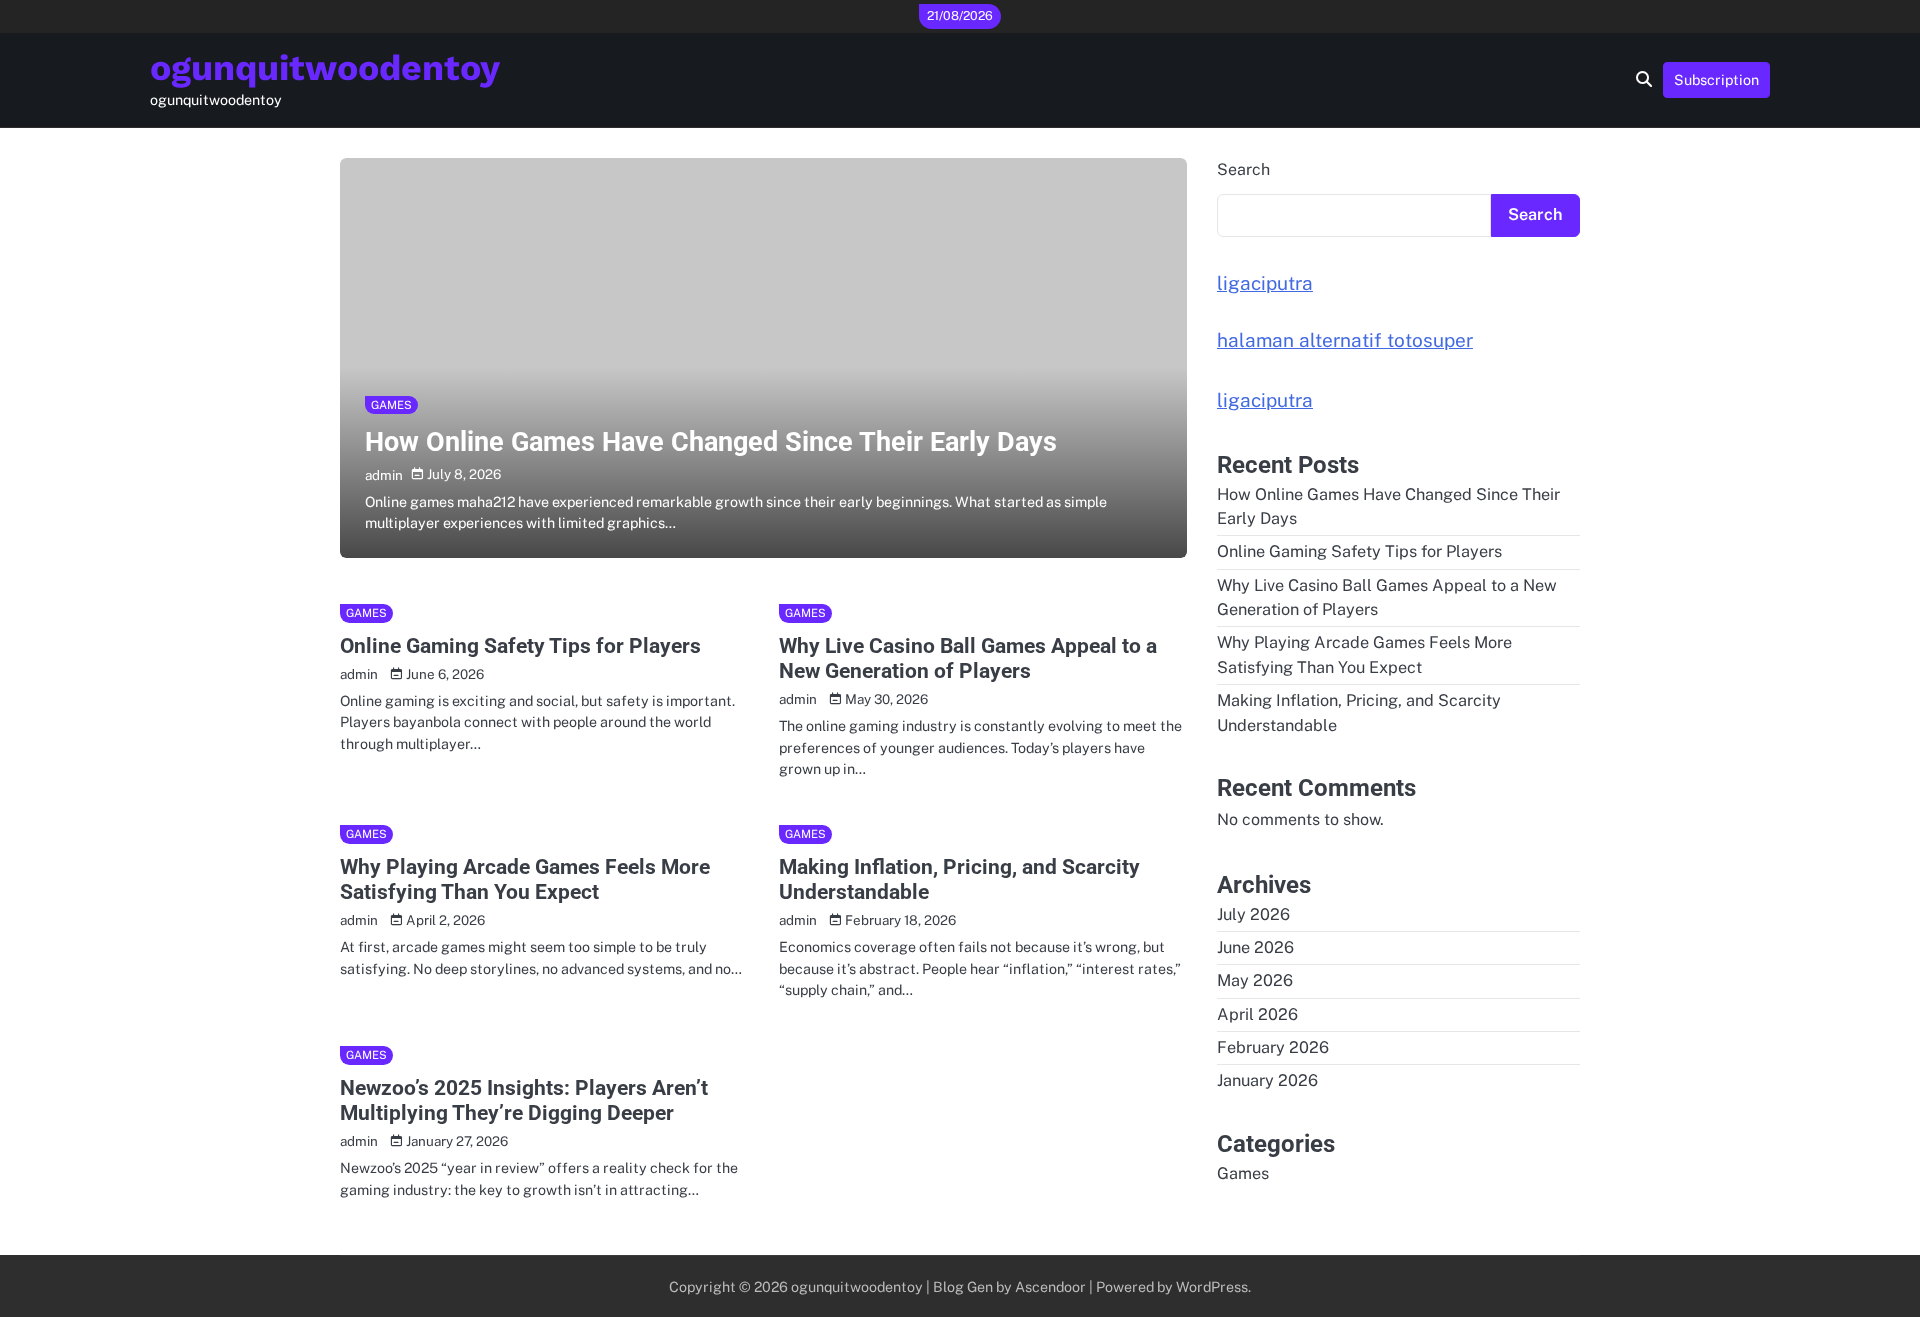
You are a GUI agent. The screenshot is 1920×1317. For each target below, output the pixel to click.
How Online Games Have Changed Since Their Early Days (711, 442)
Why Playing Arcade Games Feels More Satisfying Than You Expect (525, 879)
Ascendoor (1050, 1286)
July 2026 (1253, 914)
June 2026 (1255, 947)
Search (1243, 169)
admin (384, 475)
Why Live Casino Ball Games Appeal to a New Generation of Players (968, 658)
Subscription (1716, 79)
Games (391, 405)
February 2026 (1273, 1047)
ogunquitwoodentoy (325, 68)
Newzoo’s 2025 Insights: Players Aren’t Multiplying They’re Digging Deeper (524, 1100)
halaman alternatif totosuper (1345, 340)
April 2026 (1257, 1014)
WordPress (1212, 1286)
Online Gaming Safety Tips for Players (520, 645)
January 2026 (1267, 1080)
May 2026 (1255, 980)
